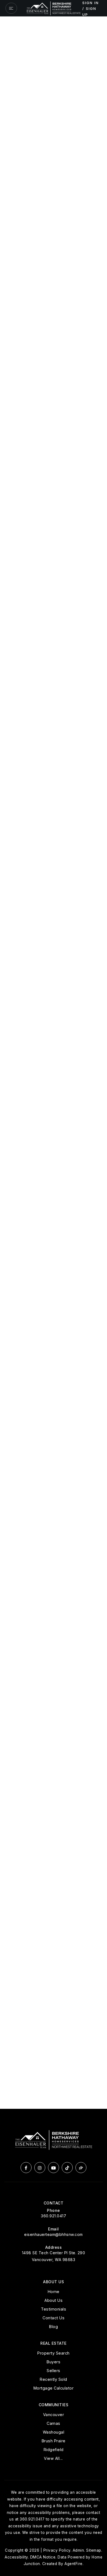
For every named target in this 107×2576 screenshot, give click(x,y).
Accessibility (16, 2557)
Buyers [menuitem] (54, 2362)
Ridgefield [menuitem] (54, 2450)
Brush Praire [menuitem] (54, 2441)
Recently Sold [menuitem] (54, 2379)
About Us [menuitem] (54, 2300)
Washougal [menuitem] (54, 2432)
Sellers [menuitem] (54, 2371)
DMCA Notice (43, 2557)
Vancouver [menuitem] (54, 2415)
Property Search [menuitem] (54, 2353)
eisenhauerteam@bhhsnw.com (54, 2234)
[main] (54, 1063)
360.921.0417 (54, 2216)
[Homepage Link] (54, 8)
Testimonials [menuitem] (54, 2309)
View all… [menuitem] (54, 2458)
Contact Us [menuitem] (54, 2318)
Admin (78, 2550)
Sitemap (94, 2550)
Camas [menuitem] (54, 2423)
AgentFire (74, 2564)
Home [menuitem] (54, 2292)
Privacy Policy (57, 2550)
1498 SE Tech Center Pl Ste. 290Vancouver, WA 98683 (54, 2256)
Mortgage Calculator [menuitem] (54, 2388)
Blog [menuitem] (54, 2327)
